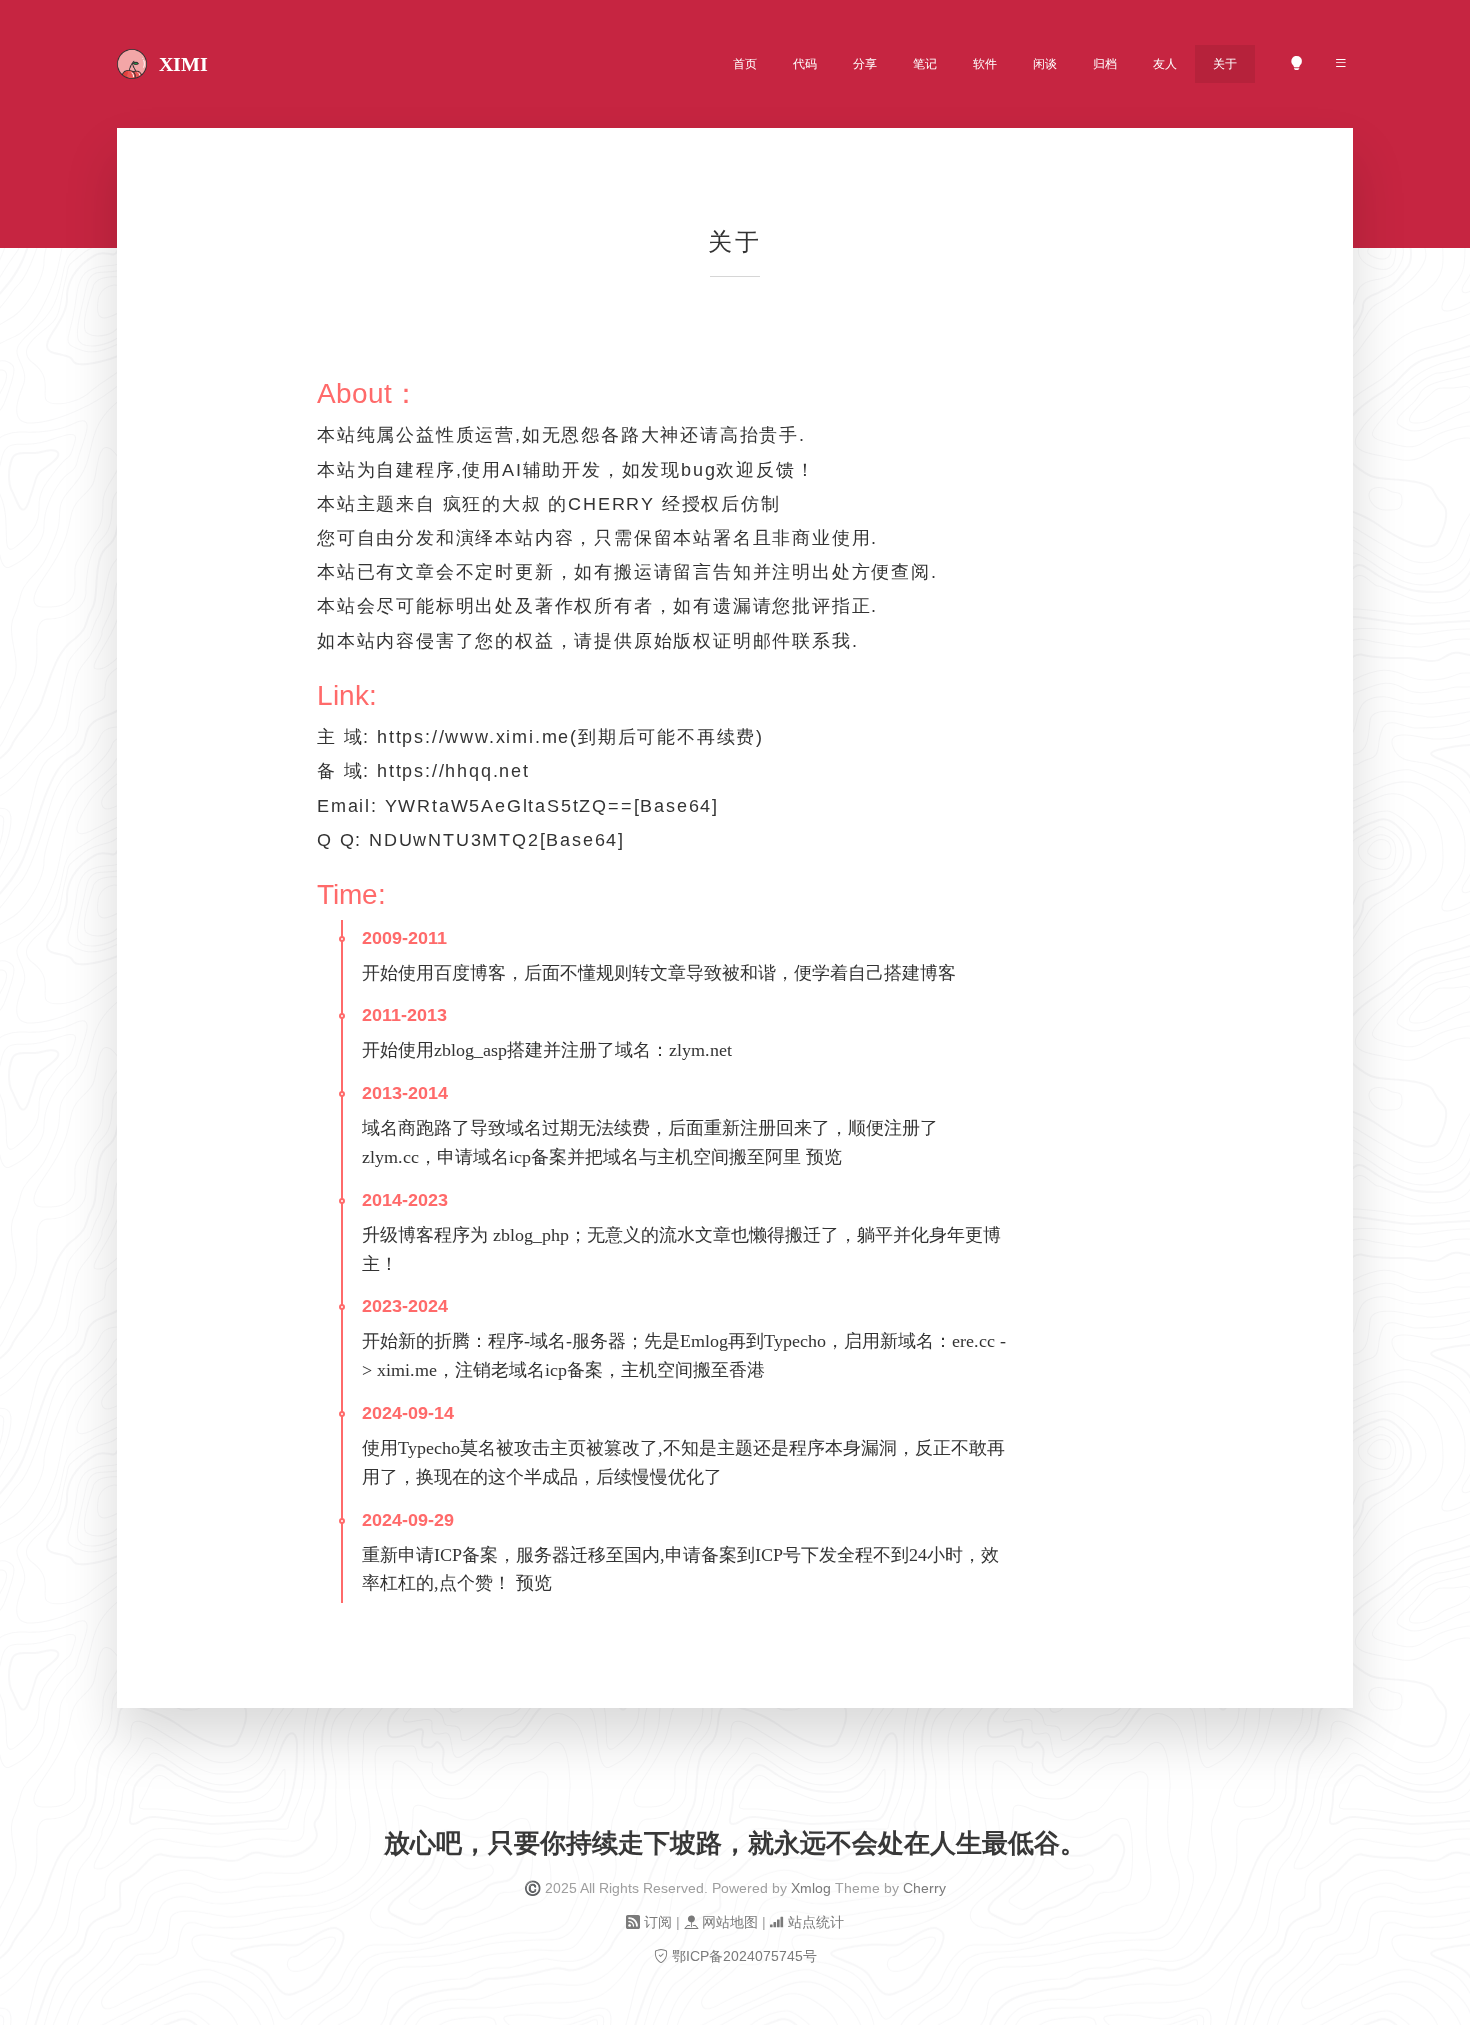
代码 (805, 64)
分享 (865, 64)
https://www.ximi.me (473, 737)
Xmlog (811, 1888)
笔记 (925, 64)
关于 (1225, 64)
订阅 (658, 1922)
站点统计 (814, 1922)
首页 (745, 64)
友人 (1165, 64)
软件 (985, 64)
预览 (824, 1157)
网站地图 (730, 1922)
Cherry (924, 1888)
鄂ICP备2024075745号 (744, 1956)
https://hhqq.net (453, 771)
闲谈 (1045, 64)
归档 (1105, 64)
